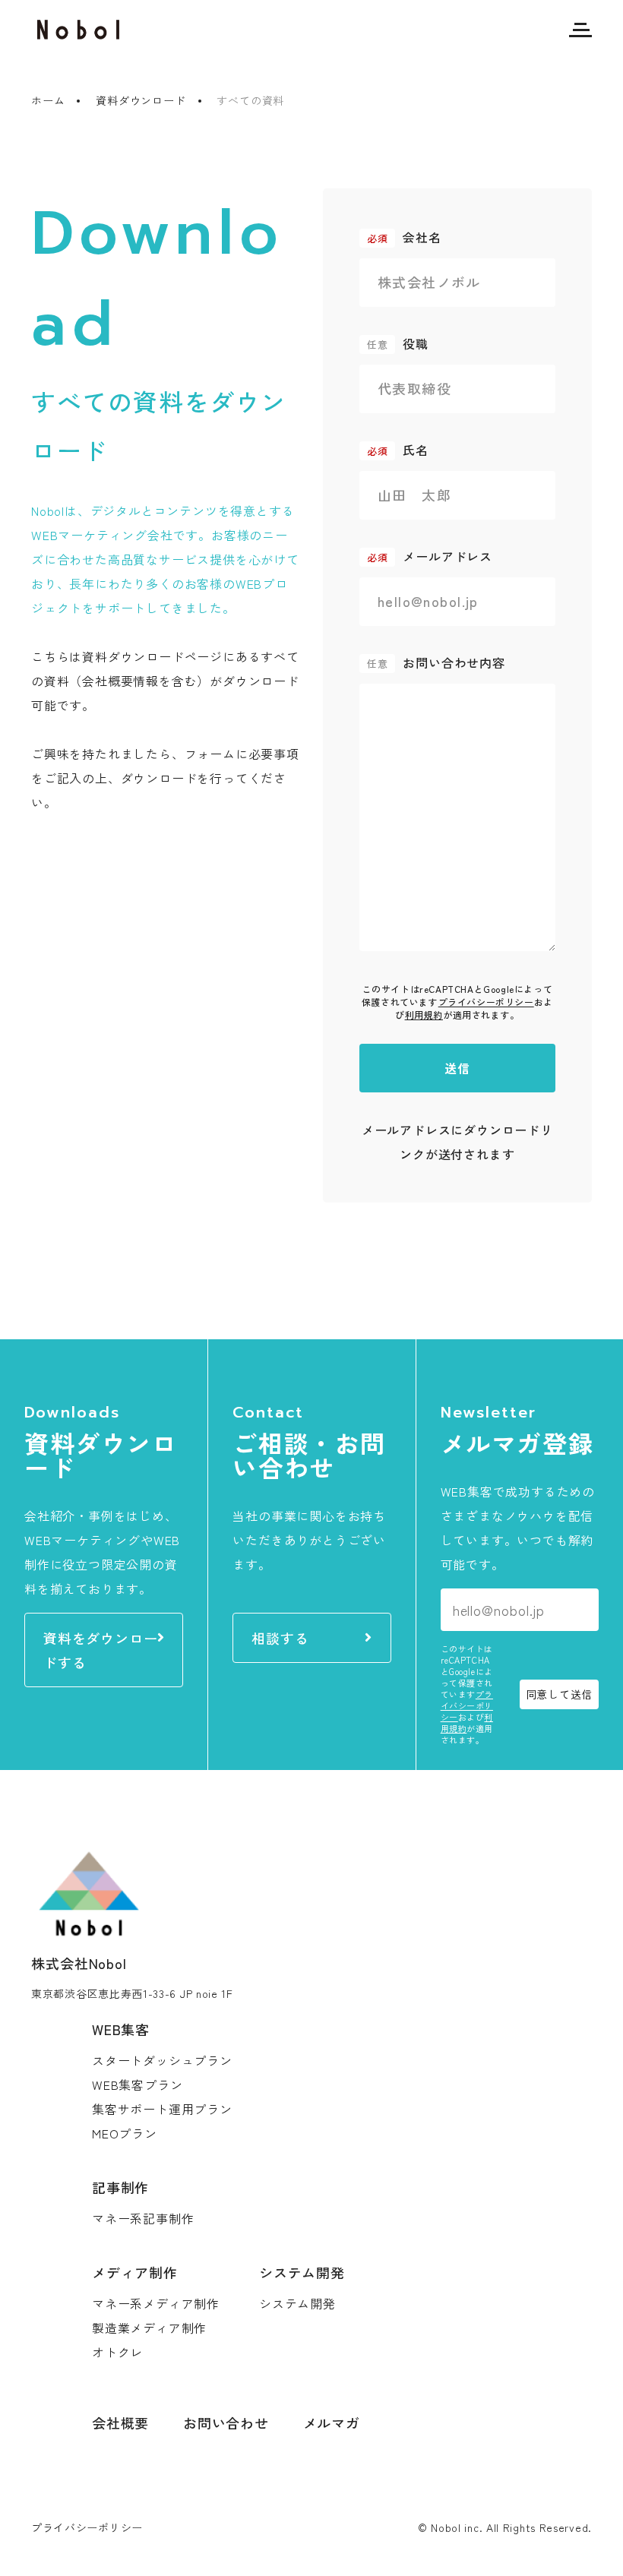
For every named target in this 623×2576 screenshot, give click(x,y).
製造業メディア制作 (149, 2328)
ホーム (48, 100)
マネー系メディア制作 (156, 2303)
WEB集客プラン (137, 2085)
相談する (280, 1638)
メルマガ (332, 2423)
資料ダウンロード (141, 100)
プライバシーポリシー (486, 1002)
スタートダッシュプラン (162, 2060)
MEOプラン (125, 2133)
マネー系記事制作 (143, 2218)
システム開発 (297, 2303)
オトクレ (117, 2352)
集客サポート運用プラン (162, 2109)
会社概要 (120, 2423)
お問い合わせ (226, 2423)
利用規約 (424, 1015)
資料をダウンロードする (100, 1650)
